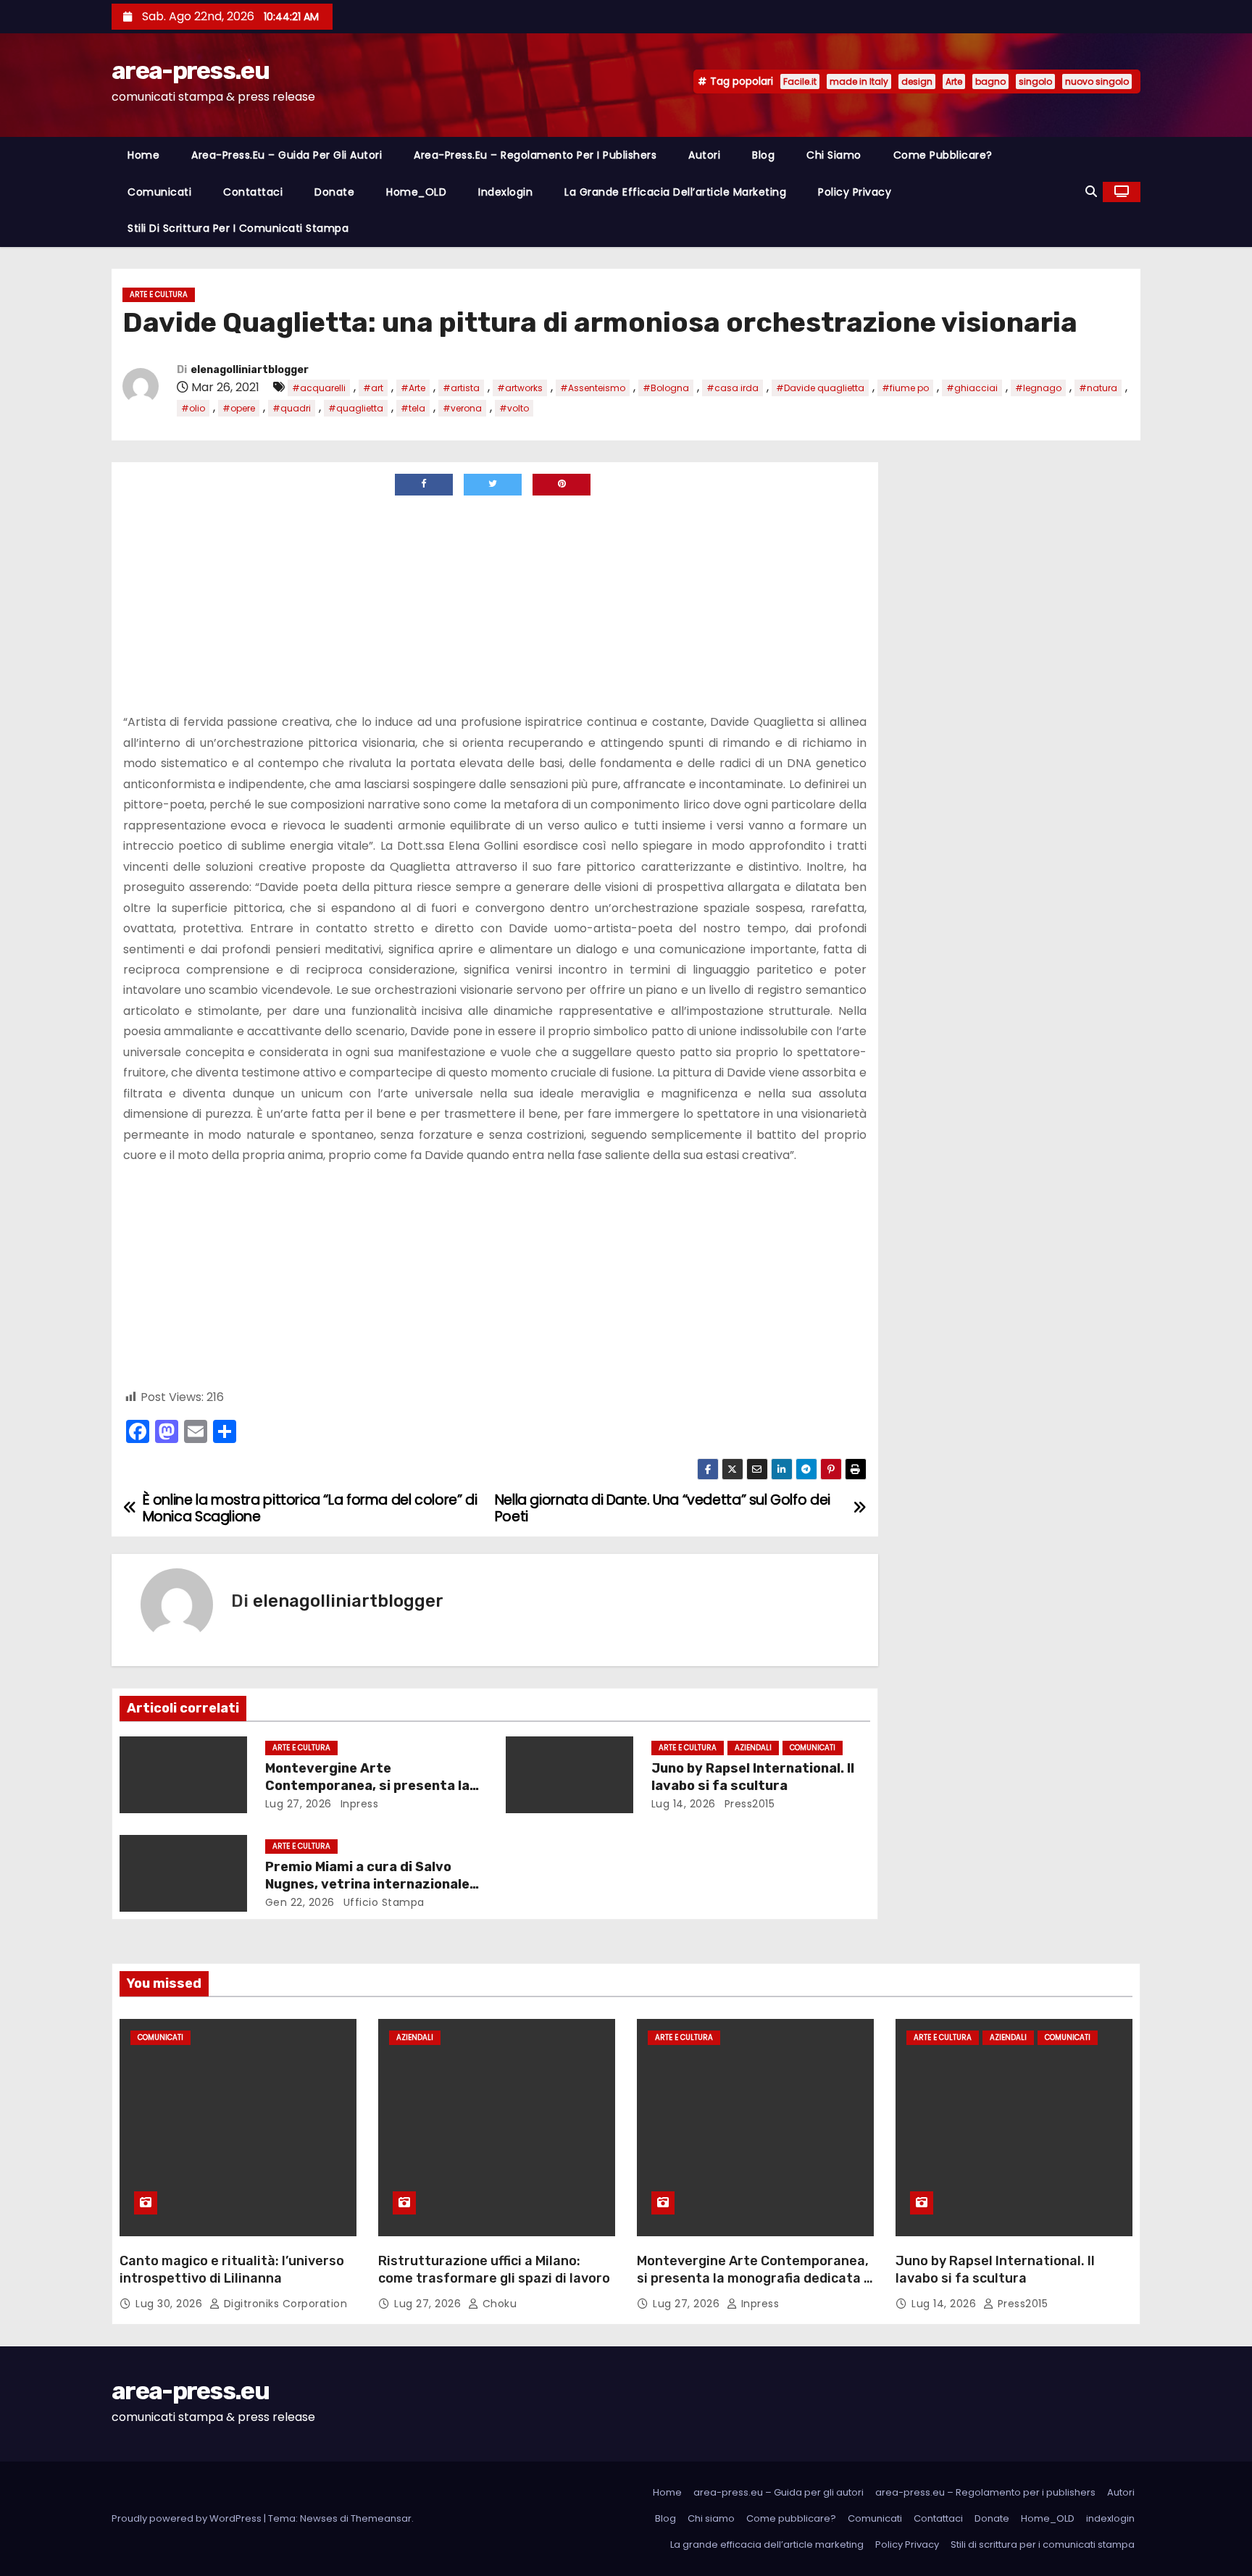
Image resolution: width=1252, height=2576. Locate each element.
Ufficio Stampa (382, 1902)
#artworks (520, 388)
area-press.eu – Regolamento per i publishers (535, 155)
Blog (763, 155)
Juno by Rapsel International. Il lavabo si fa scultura (753, 1777)
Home (143, 155)
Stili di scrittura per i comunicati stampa (238, 228)
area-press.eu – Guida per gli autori (287, 155)
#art (373, 388)
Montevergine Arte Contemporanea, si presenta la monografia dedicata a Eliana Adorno (754, 2278)
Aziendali (753, 1748)
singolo (1035, 81)
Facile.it (800, 81)
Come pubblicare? (943, 155)
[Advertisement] (245, 604)
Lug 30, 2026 (171, 2304)
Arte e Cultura (159, 294)
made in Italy (859, 81)
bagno (990, 81)
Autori (704, 155)
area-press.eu (190, 71)
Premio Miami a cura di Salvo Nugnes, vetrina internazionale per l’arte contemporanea (367, 1884)
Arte (954, 81)
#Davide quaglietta (820, 388)
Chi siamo (834, 155)
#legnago (1038, 388)
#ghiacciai (972, 388)
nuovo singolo (1097, 81)
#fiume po (905, 388)
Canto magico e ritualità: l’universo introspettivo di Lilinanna (232, 2270)
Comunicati (159, 192)
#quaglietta (356, 408)
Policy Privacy (855, 192)
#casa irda (733, 388)
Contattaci (253, 192)
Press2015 (748, 1804)
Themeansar (381, 2518)
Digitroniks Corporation (284, 2304)
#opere (239, 408)
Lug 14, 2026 (684, 1804)
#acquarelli (319, 388)
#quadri (292, 408)
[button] (1091, 192)
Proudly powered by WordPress (188, 2518)
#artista (461, 388)
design (917, 81)
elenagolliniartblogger (250, 370)
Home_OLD (416, 192)
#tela (413, 408)
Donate (334, 192)
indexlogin (505, 192)
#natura (1098, 388)
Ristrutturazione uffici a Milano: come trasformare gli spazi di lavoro (494, 2270)
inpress (358, 1804)
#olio (193, 408)
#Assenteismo (593, 388)
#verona (462, 408)
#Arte (413, 388)
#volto (514, 408)
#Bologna (666, 388)
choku (498, 2304)
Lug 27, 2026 (299, 1804)
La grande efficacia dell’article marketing (675, 192)
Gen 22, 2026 (300, 1902)
